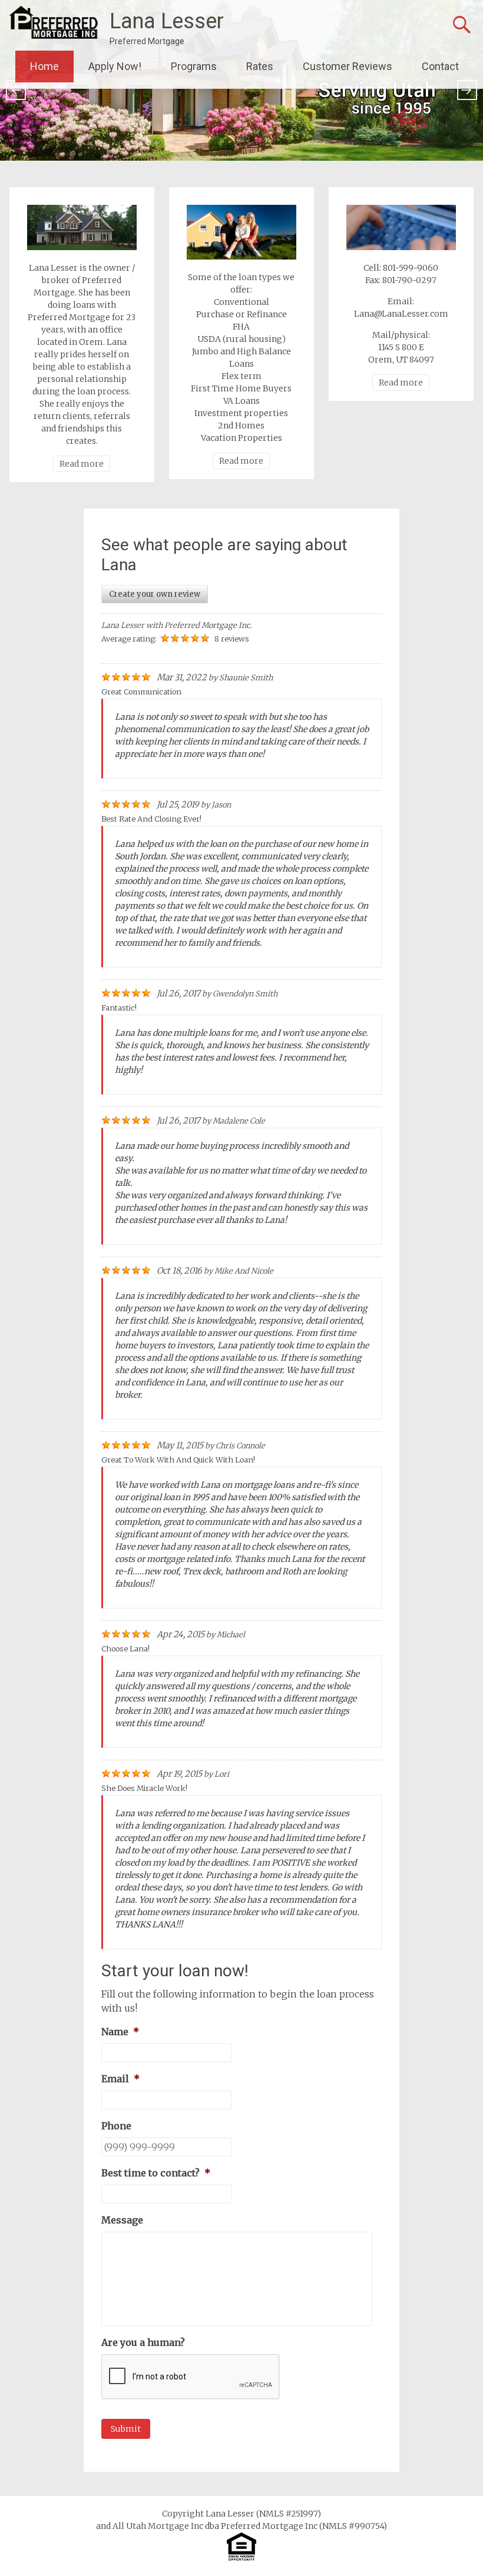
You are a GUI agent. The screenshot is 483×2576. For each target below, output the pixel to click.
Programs (194, 66)
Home (44, 66)
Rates (260, 66)
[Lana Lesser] (54, 23)
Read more (82, 464)
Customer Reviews (348, 66)
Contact (440, 66)
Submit (126, 2429)
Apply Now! (115, 66)
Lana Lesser (167, 21)
